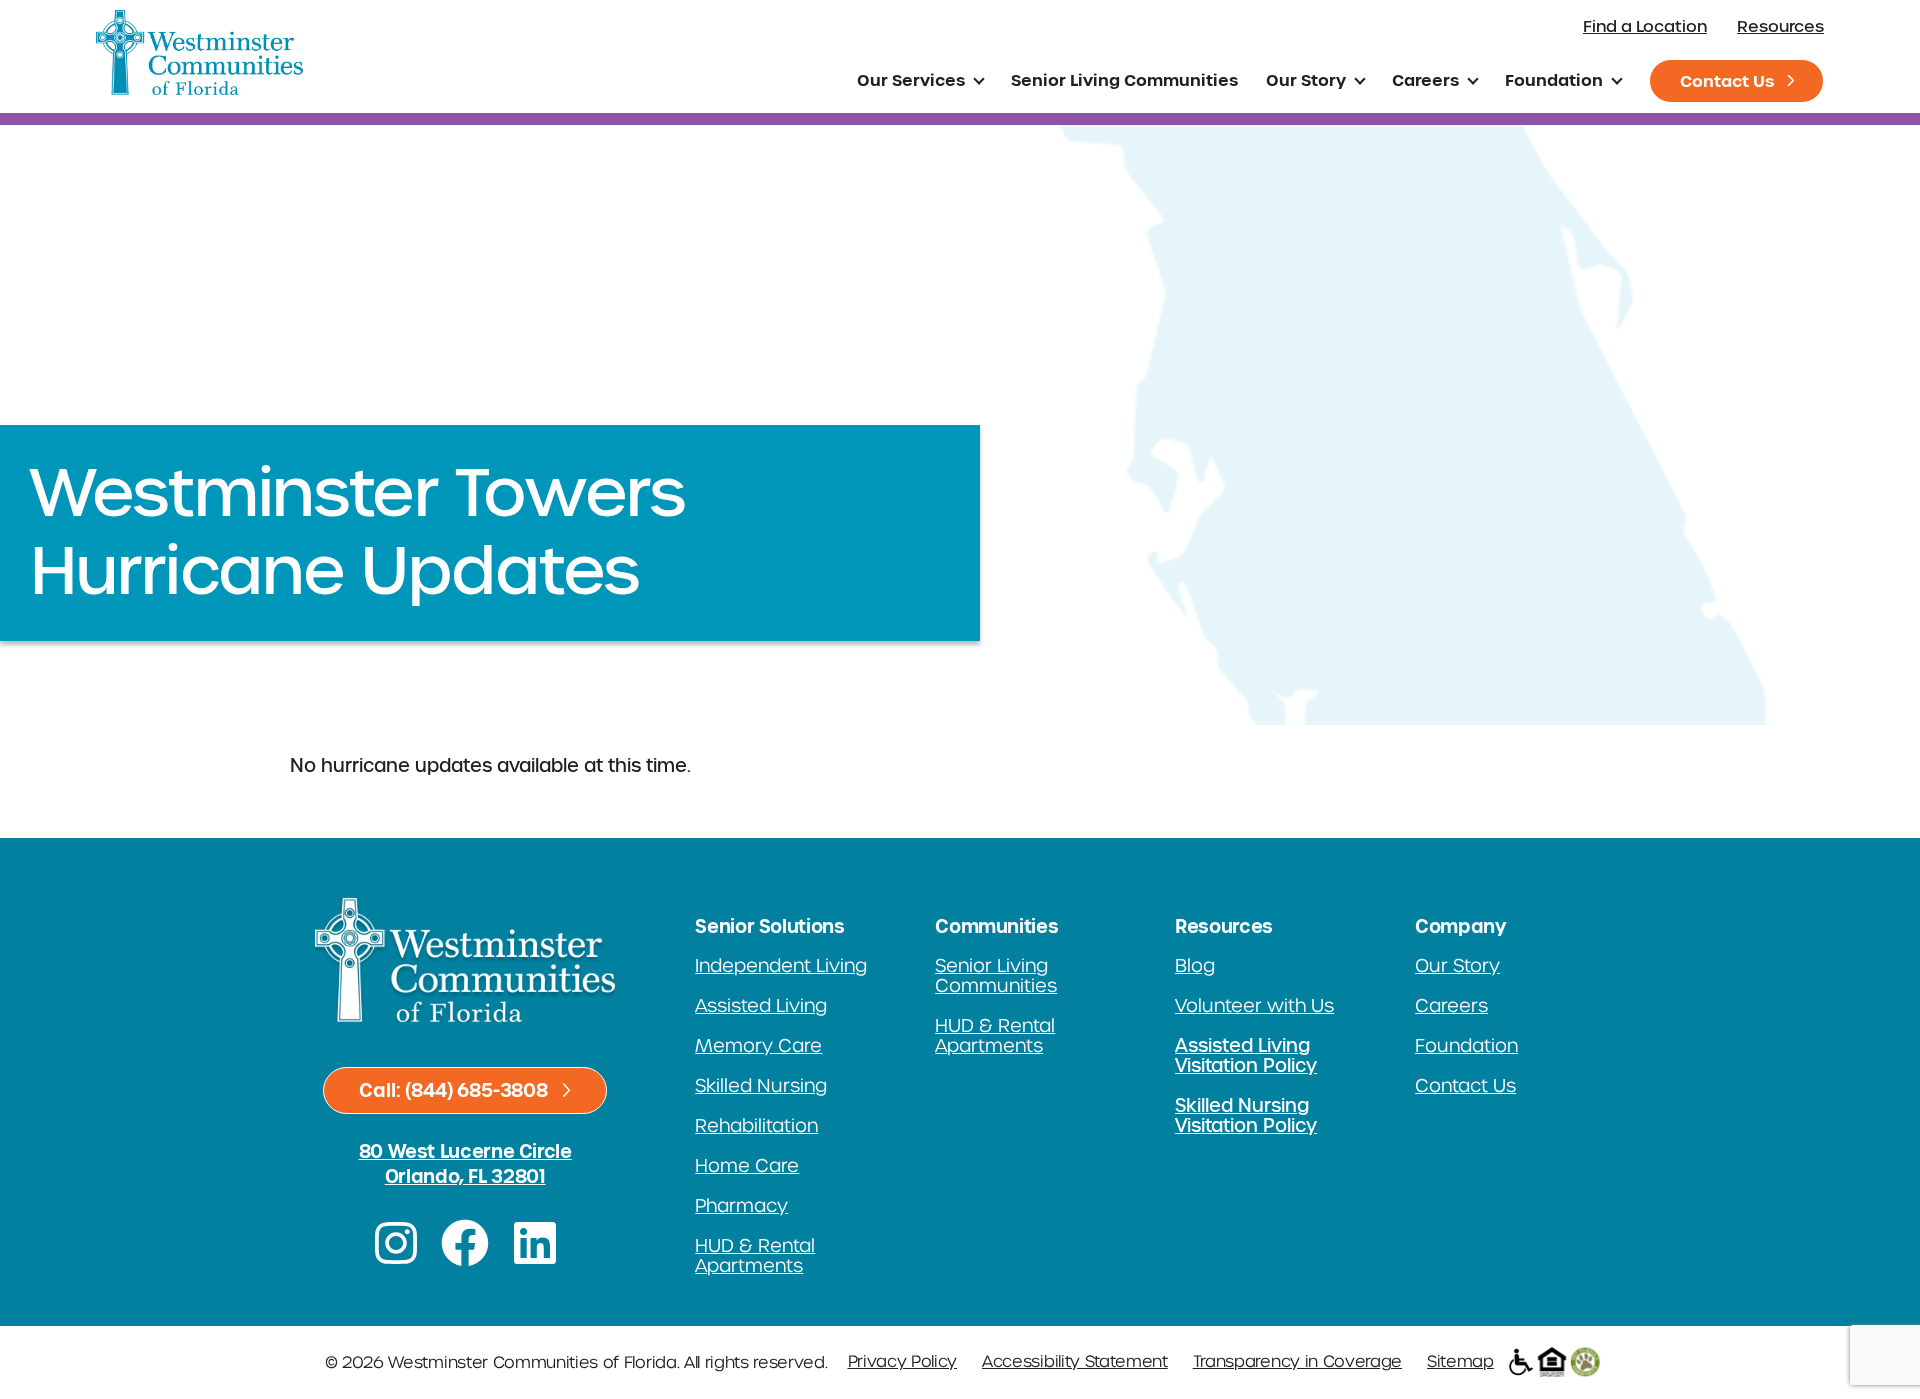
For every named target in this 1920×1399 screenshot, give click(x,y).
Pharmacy (741, 1206)
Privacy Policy (903, 1362)
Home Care (747, 1166)
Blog (1195, 966)
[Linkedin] (535, 1243)
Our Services (911, 80)
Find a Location (1645, 26)
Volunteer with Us (1254, 1006)
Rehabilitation (756, 1126)
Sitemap (1460, 1362)
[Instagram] (396, 1243)
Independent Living (781, 966)
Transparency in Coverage (1297, 1362)
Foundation (1554, 80)
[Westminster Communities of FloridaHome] (199, 52)
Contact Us (1727, 81)
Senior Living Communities (1124, 80)
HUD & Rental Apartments (755, 1256)
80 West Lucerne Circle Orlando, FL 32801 (465, 1164)
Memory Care (758, 1046)
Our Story (1306, 80)
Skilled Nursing (761, 1086)
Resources (1780, 26)
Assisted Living (761, 1006)
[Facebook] (465, 1243)
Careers (1425, 80)
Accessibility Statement (1075, 1362)
